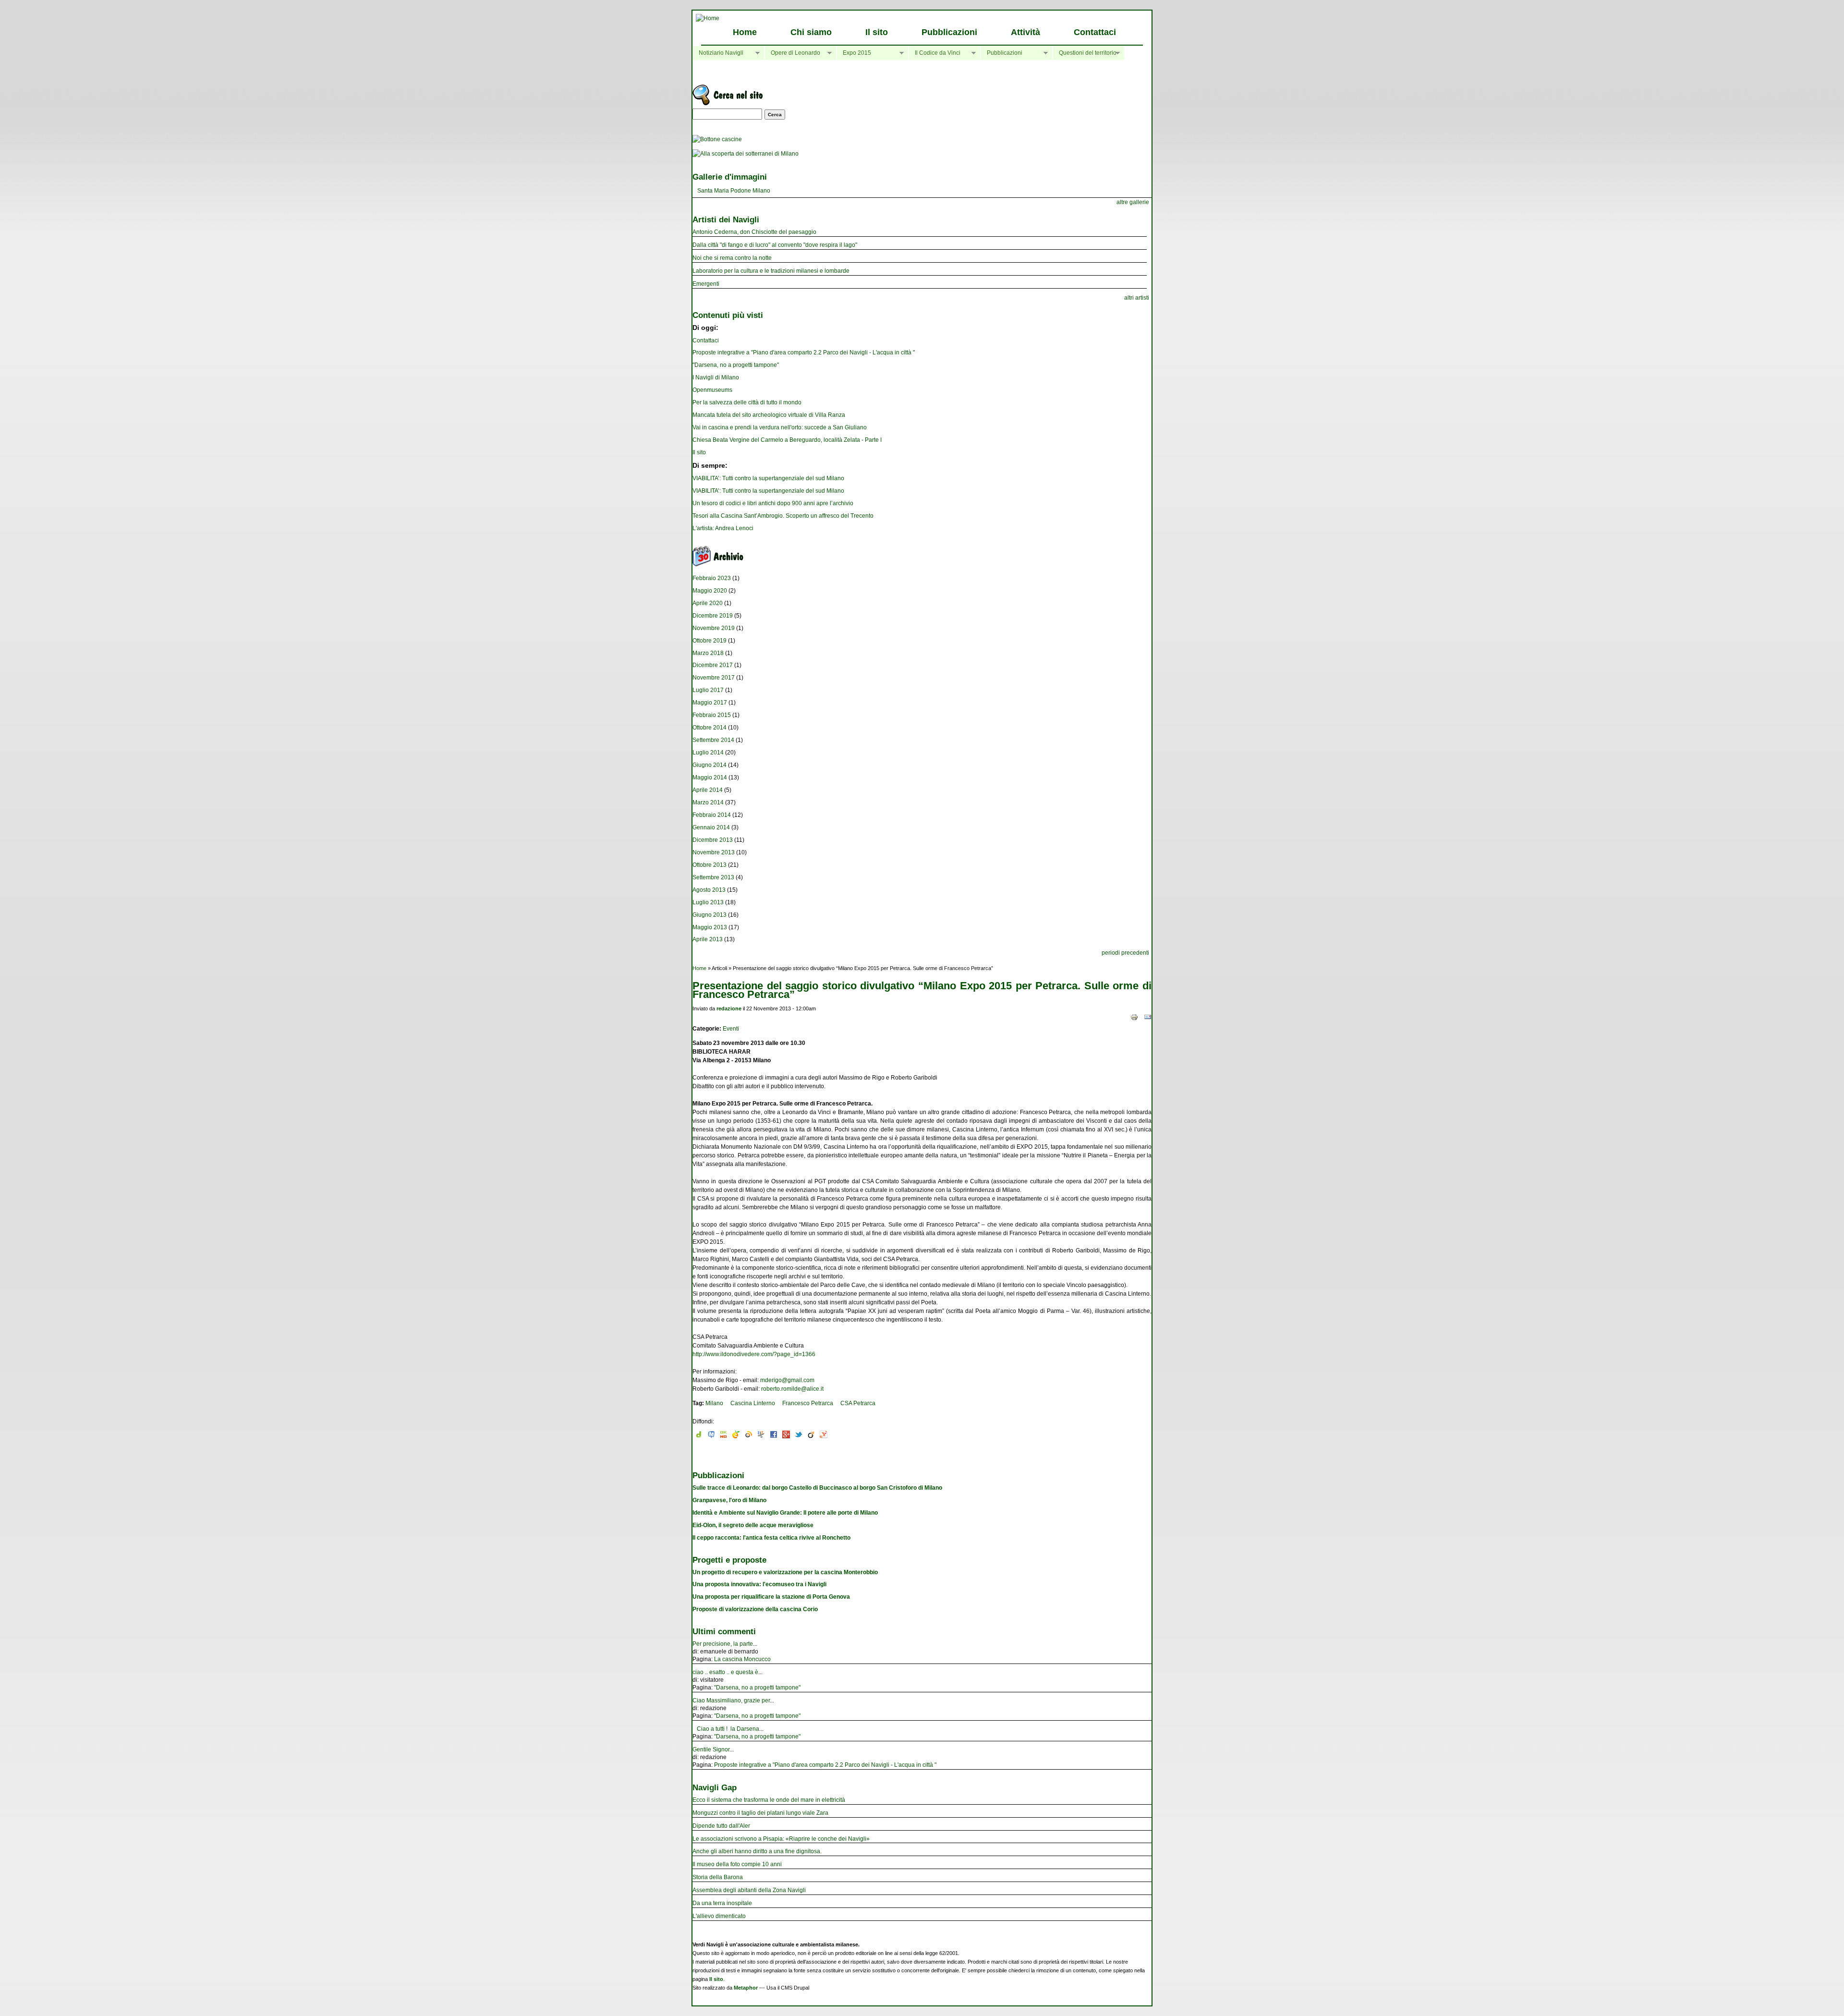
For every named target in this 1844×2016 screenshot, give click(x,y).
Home (745, 32)
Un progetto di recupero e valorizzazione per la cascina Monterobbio (785, 1572)
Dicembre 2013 (713, 840)
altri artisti (1137, 298)
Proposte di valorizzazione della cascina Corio (755, 1609)
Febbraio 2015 (712, 715)
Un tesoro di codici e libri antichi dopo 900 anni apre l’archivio (773, 503)
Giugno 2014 (710, 765)
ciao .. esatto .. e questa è (725, 1672)
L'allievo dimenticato (719, 1916)
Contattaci (1095, 32)
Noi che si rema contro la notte (732, 258)
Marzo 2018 (708, 653)
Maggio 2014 (710, 777)
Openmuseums (712, 390)
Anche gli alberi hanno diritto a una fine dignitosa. (757, 1851)
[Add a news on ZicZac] (761, 1436)
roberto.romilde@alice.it (792, 1389)
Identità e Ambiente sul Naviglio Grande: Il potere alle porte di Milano (785, 1513)
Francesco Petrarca (808, 1403)
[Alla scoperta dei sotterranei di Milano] (746, 154)
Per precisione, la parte (723, 1644)
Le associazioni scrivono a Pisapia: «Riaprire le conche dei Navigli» (781, 1839)
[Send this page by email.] (1148, 1017)
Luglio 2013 (708, 902)
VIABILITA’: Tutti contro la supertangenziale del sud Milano (768, 478)
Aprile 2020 (708, 603)
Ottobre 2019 (710, 641)
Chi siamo (811, 32)
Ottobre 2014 (710, 728)
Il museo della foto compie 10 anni (737, 1864)
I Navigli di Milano (716, 377)
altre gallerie (1133, 202)
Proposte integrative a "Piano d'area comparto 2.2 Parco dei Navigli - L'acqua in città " (804, 352)
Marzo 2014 (708, 802)
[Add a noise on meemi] (711, 1436)
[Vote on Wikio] (749, 1436)
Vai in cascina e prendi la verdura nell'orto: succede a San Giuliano (780, 427)
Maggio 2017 (710, 703)
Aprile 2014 (708, 790)
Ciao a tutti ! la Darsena (726, 1729)
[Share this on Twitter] (799, 1436)
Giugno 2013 (710, 915)
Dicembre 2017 (713, 665)
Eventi (731, 1029)
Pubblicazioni (949, 32)
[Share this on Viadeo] (811, 1436)
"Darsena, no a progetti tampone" (736, 365)
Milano (714, 1403)
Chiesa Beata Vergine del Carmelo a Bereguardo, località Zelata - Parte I (787, 440)
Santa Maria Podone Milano (734, 191)
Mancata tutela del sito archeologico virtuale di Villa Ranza (769, 415)
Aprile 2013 (708, 939)
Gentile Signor (711, 1749)
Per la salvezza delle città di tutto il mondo (747, 402)
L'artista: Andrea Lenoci (723, 528)
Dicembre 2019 (713, 616)
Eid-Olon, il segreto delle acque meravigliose (753, 1525)
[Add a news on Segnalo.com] (736, 1436)
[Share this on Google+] (786, 1436)
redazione (729, 1008)
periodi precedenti (1125, 953)
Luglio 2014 (708, 753)
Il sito (877, 32)
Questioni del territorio (1085, 53)
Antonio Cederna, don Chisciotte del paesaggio (754, 232)
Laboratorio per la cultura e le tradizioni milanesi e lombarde (771, 271)
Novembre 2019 (714, 628)
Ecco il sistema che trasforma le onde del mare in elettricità (769, 1800)
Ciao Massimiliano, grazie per (731, 1700)
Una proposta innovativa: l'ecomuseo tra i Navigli (759, 1584)
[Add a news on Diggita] (699, 1436)
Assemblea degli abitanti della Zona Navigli (749, 1890)
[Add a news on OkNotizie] (724, 1436)
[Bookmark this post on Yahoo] (824, 1436)
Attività (1025, 32)
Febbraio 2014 (712, 815)
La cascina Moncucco (742, 1659)
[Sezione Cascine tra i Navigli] (717, 139)
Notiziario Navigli (718, 53)
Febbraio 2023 (712, 578)
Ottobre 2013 (710, 865)
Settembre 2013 (713, 877)
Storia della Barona (718, 1877)
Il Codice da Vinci (934, 53)
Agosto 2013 (709, 890)
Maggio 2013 (710, 927)
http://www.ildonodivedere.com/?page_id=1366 (754, 1354)
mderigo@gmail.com (787, 1380)
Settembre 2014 (713, 740)
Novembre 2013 (714, 852)
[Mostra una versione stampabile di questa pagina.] (1134, 1017)
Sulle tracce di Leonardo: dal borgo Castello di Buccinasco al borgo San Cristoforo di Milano (817, 1488)
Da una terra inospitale (722, 1903)
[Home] (708, 18)
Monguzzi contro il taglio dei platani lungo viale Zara (760, 1813)
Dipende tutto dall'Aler (721, 1826)
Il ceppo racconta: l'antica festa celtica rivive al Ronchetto (771, 1538)
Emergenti (706, 284)
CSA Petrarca (858, 1403)
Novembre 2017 (714, 678)
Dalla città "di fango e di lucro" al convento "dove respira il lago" (775, 245)
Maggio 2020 (710, 591)
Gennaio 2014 (711, 827)
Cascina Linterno (753, 1403)
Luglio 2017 (708, 690)
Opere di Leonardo (792, 53)
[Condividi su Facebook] (774, 1436)
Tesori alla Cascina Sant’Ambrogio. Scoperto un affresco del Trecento (783, 516)
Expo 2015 (854, 53)
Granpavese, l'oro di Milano (729, 1500)
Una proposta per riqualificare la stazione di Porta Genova (771, 1597)
